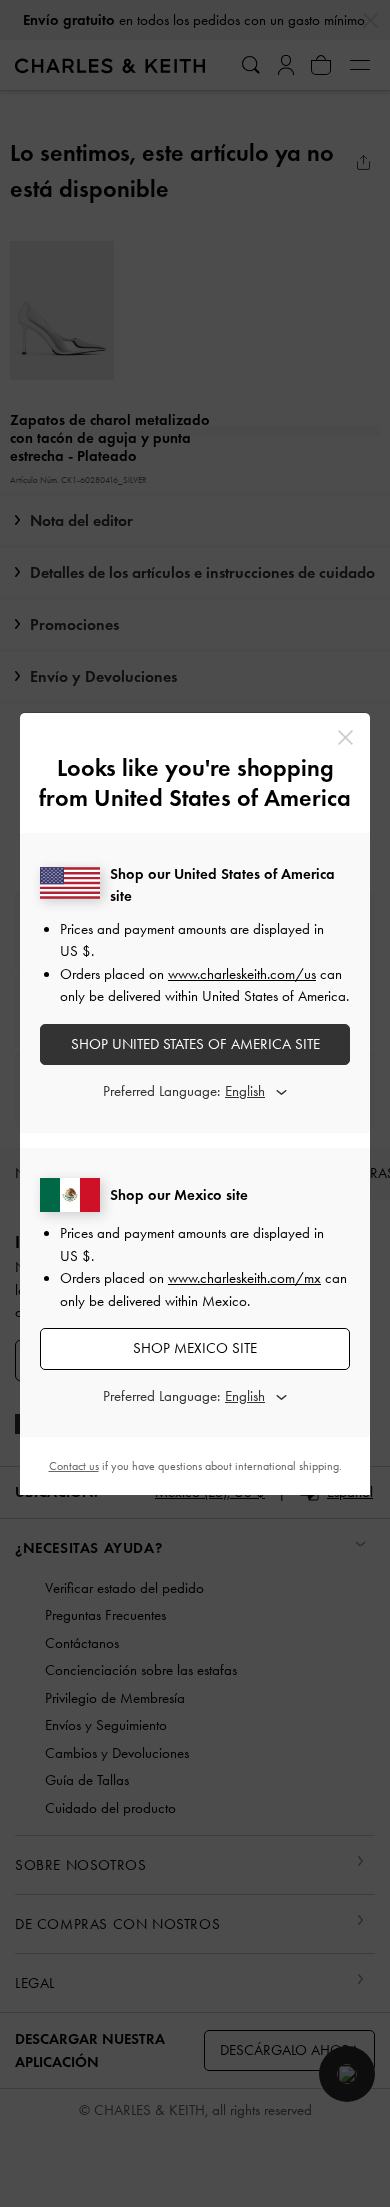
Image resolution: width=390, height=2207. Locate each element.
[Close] (345, 737)
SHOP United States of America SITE (195, 1044)
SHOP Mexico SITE (195, 1348)
